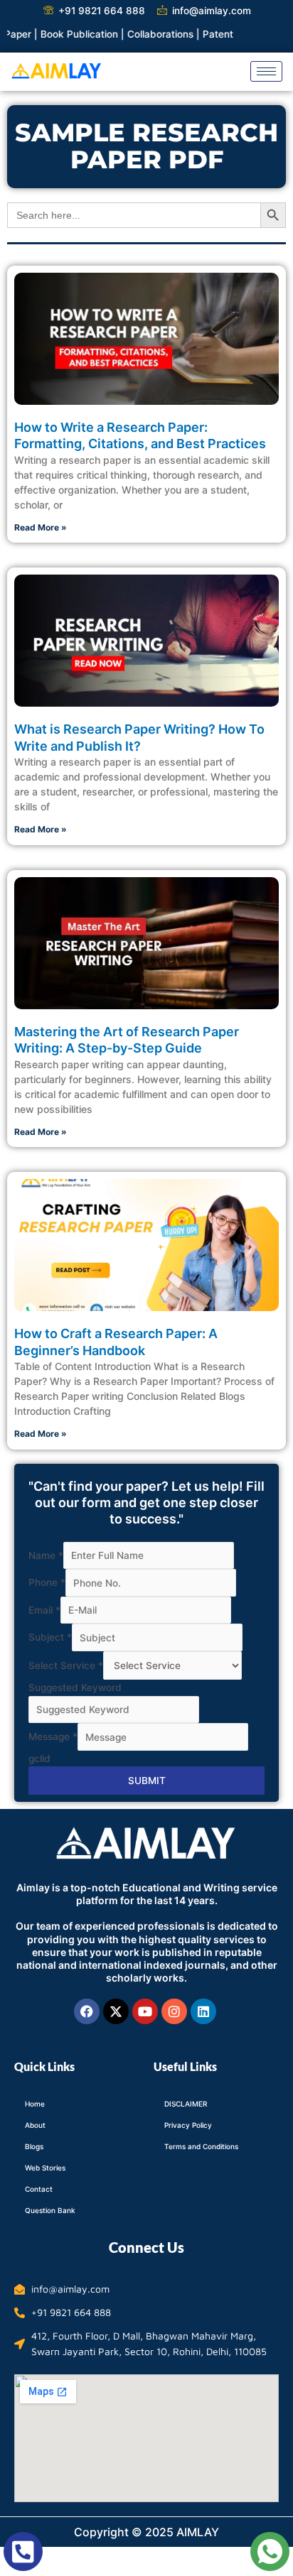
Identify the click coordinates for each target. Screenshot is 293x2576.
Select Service (66, 1665)
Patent (197, 34)
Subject (50, 1638)
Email (44, 1610)
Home (35, 2104)
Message (53, 1737)
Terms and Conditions (201, 2146)
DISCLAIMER (186, 2104)
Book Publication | (63, 34)
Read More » (41, 527)
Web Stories (45, 2168)
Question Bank (50, 2210)
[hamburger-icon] (266, 71)
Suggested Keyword (75, 1688)
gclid (39, 1759)
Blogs (34, 2146)
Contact (39, 2189)
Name (46, 1555)
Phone (47, 1583)
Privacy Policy (188, 2125)
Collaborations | (144, 34)
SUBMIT (147, 1781)
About (35, 2125)
